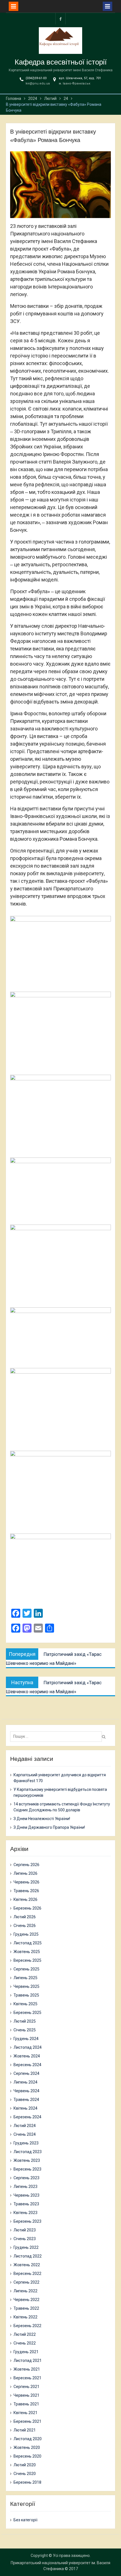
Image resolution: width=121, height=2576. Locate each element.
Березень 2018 (27, 2482)
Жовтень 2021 (27, 2369)
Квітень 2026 (25, 1899)
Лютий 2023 (25, 2230)
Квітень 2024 (25, 2108)
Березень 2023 (27, 2221)
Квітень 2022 (25, 2317)
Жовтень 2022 (27, 2265)
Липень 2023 (25, 2187)
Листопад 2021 (28, 2360)
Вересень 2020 (27, 2456)
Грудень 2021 (26, 2352)
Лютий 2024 (25, 2126)
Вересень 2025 (27, 1960)
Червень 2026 (26, 1882)
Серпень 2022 (26, 2282)
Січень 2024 (25, 2134)
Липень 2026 (25, 1873)
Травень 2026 (26, 1891)
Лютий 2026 (25, 1917)
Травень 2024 (26, 2100)
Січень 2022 (25, 2343)
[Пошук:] (57, 1736)
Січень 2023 (25, 2239)
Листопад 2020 (28, 2439)
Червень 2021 (26, 2395)
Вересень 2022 (27, 2274)
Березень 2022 (27, 2326)
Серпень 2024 (26, 2073)
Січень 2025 (25, 2030)
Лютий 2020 (25, 2465)
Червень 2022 (26, 2300)
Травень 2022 (26, 2308)
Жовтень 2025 (27, 1952)
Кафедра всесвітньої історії (61, 62)
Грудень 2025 (26, 1934)
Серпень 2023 (26, 2178)
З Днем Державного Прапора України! (49, 1827)
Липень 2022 (25, 2291)
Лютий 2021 (25, 2430)
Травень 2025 (26, 1995)
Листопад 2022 (28, 2256)
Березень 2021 (27, 2421)
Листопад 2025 (28, 1943)
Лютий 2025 (25, 2021)
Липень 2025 (25, 1978)
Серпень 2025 (26, 1969)
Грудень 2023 (26, 2143)
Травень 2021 (26, 2404)
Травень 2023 (26, 2204)
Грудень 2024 (26, 2039)
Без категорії (25, 2520)
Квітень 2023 (25, 2213)
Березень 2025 (27, 2013)
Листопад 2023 (28, 2152)
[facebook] (60, 19)
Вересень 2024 (27, 2065)
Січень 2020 (25, 2474)
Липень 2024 (25, 2082)
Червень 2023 (26, 2195)
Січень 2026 (25, 1926)
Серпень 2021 (26, 2387)
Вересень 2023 (27, 2169)
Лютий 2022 (25, 2334)
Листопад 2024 (28, 2047)
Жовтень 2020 (27, 2447)
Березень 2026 (27, 1908)
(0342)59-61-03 (36, 78)
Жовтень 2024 (27, 2056)
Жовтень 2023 (27, 2160)
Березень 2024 (27, 2117)
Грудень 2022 (26, 2247)
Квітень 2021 (25, 2413)
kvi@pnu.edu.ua (38, 83)
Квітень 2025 (25, 2004)
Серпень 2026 (26, 1865)
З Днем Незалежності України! (42, 1819)
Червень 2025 (26, 1986)
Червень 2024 (26, 2091)
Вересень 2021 (27, 2378)
